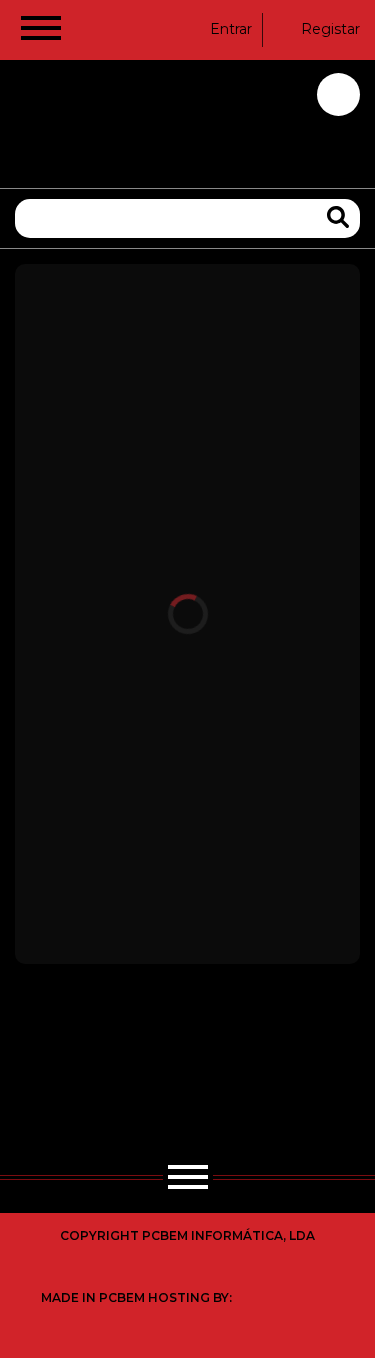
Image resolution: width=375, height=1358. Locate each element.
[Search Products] (338, 217)
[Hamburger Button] (41, 32)
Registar (330, 29)
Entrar (231, 29)
